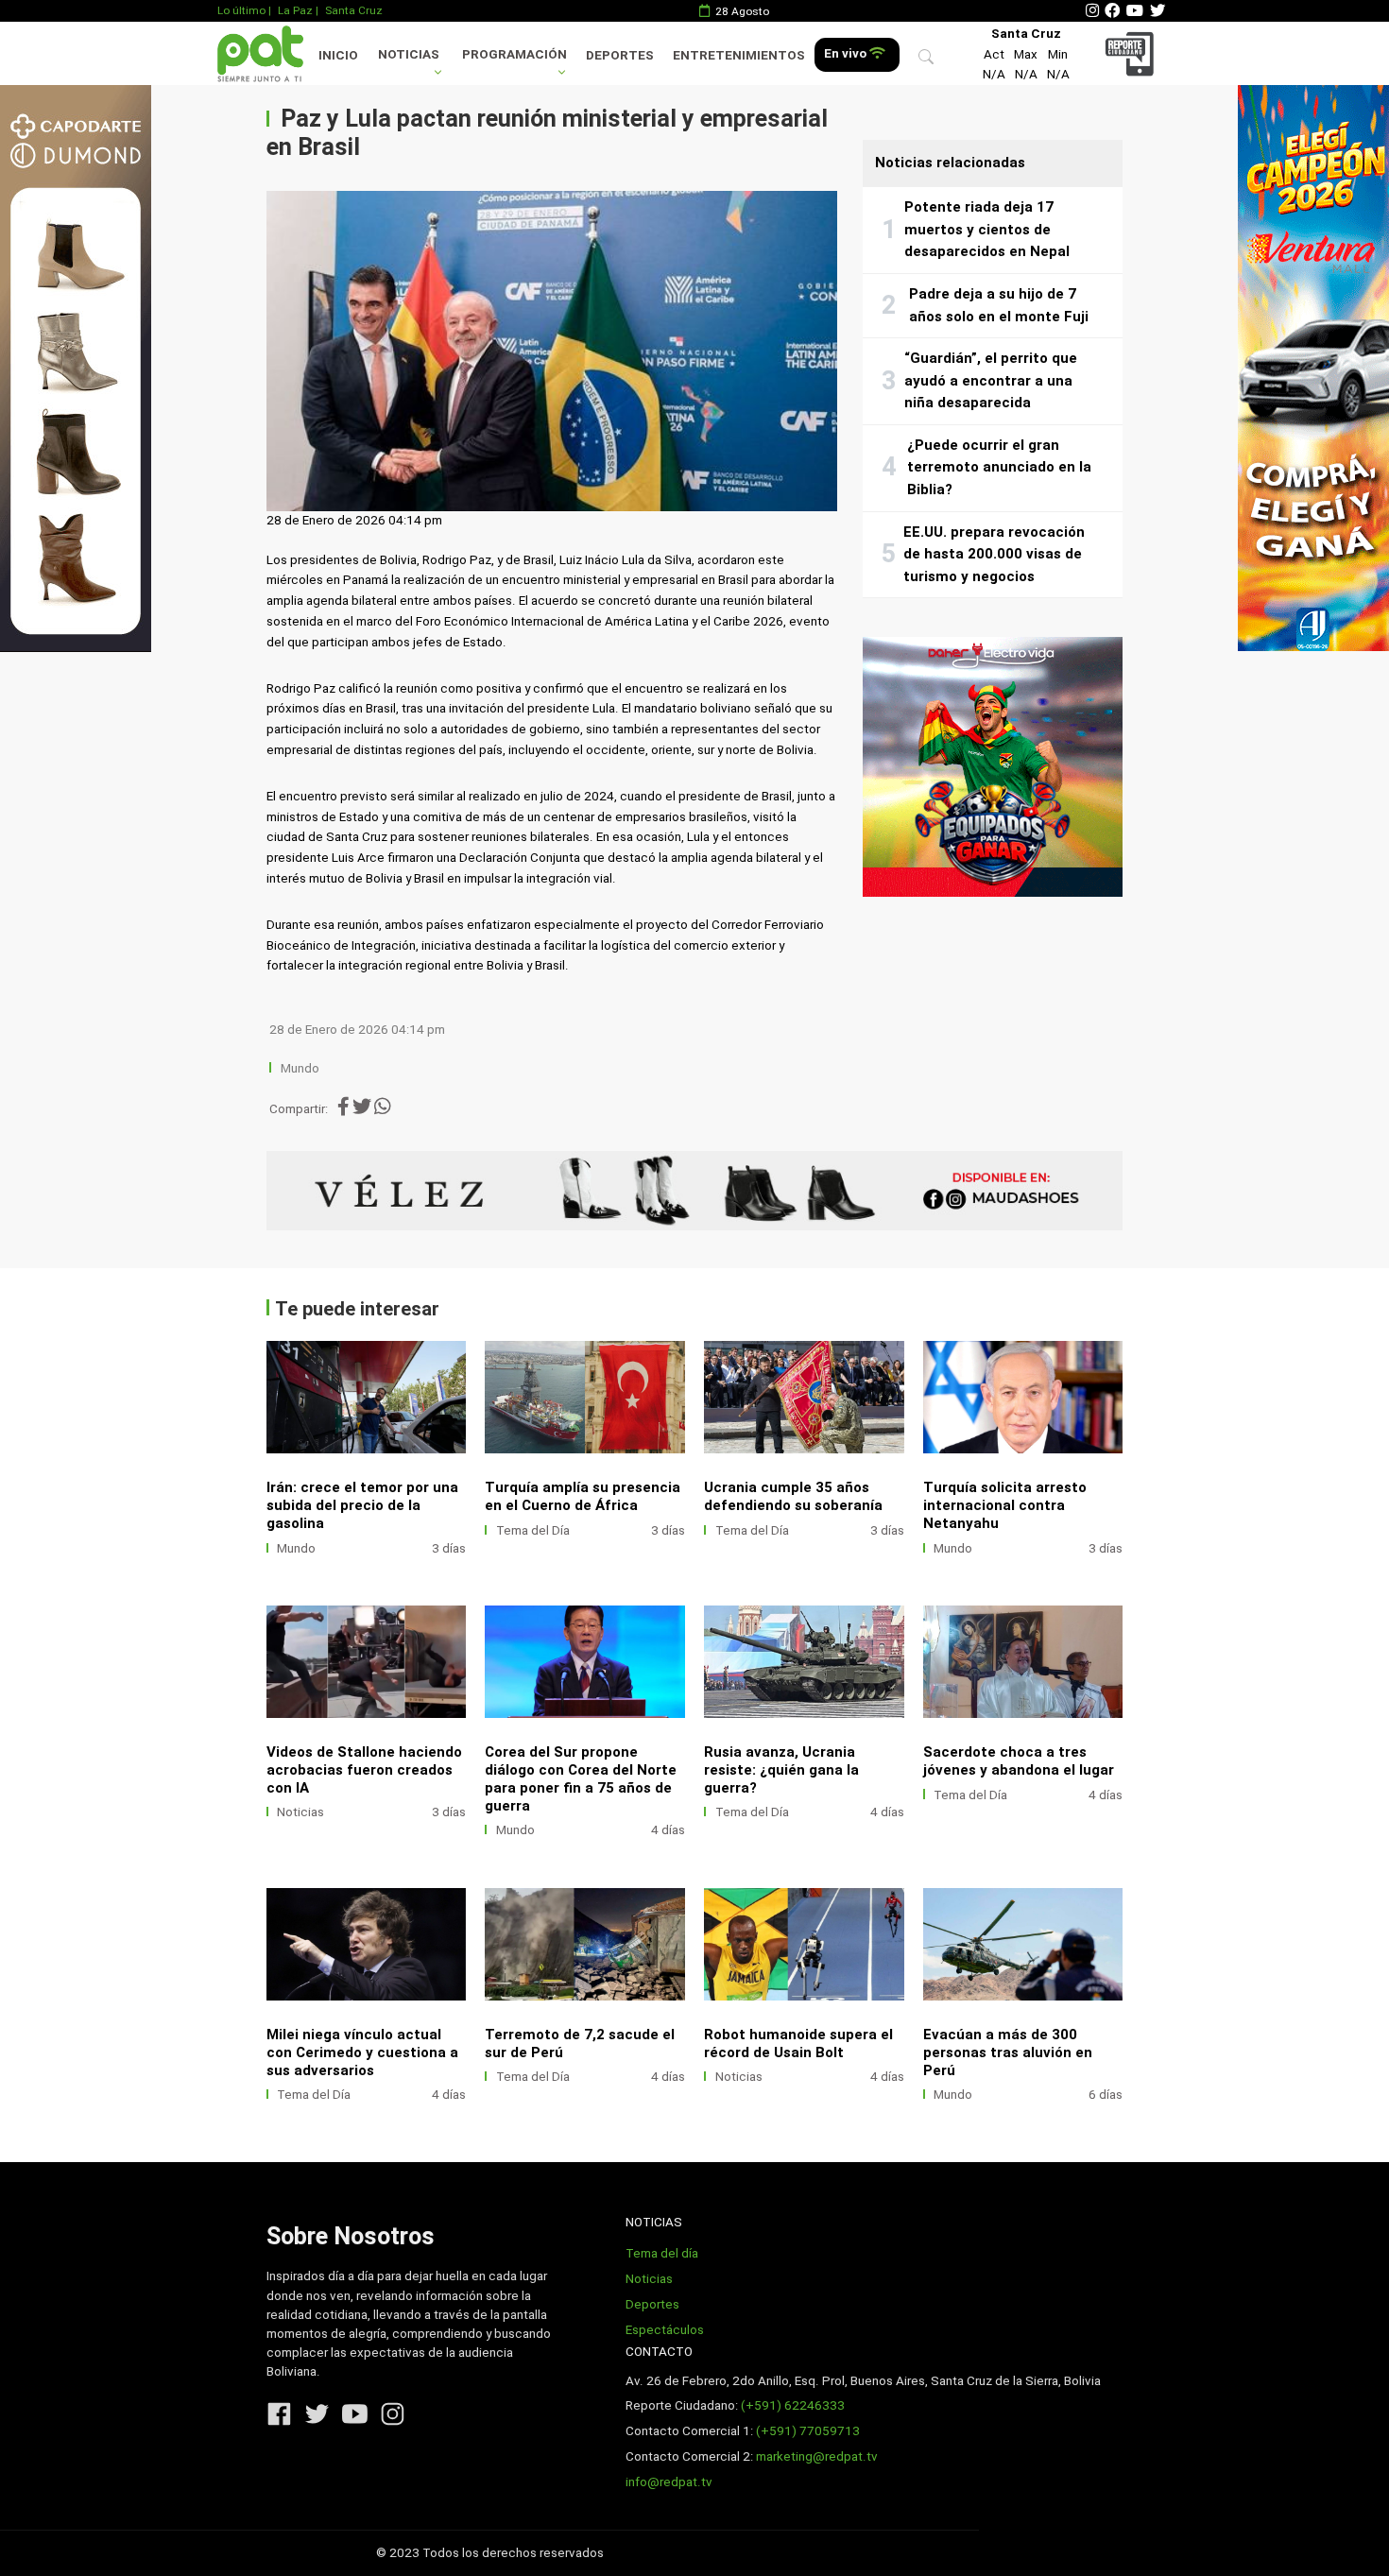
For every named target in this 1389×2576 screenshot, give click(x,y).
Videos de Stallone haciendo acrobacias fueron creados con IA (364, 1770)
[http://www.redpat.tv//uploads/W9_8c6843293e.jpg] (585, 1944)
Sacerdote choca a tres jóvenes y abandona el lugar (1019, 1761)
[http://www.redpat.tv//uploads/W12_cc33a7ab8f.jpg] (804, 1662)
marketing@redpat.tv (817, 2456)
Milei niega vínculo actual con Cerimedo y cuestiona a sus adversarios (362, 2052)
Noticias (409, 54)
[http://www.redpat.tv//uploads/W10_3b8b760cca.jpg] (367, 1944)
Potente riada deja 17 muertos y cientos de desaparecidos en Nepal (987, 229)
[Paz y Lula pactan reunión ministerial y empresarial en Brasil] (552, 352)
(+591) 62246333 (793, 2405)
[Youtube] (1135, 11)
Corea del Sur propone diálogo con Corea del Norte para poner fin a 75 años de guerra (581, 1779)
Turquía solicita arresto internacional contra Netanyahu (1005, 1505)
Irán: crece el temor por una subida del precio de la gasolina (362, 1505)
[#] (76, 368)
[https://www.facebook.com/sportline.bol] (695, 1191)
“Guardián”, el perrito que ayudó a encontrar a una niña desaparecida (991, 380)
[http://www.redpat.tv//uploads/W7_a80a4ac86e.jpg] (804, 1397)
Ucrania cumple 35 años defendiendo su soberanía (793, 1496)
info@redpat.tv (669, 2482)
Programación (514, 54)
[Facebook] (1112, 11)
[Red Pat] (260, 53)
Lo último (241, 10)
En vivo (847, 53)
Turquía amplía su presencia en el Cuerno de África (583, 1496)
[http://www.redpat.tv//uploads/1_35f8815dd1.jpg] (367, 1662)
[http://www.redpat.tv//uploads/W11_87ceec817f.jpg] (1023, 1662)
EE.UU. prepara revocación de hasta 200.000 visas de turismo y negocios (994, 554)
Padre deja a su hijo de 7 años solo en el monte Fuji (999, 305)
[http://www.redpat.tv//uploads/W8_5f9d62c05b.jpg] (804, 1944)
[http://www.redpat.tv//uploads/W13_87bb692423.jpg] (585, 1662)
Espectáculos (665, 2330)
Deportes (620, 55)
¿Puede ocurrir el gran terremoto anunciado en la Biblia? (999, 467)
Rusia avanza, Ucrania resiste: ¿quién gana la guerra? (781, 1770)
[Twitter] (1157, 11)
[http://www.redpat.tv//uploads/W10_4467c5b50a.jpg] (367, 1397)
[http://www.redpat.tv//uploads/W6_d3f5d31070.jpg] (1023, 1397)
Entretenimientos (739, 55)
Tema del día (662, 2253)
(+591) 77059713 (808, 2431)
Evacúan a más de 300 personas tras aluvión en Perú (1008, 2052)
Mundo (300, 1068)
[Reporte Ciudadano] (1132, 53)
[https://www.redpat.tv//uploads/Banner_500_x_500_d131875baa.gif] (993, 767)
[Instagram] (1092, 11)
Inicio (338, 55)
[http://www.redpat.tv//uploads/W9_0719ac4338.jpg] (585, 1397)
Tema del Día (533, 1530)
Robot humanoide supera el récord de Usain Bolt (798, 2044)
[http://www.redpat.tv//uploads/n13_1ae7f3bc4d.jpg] (1023, 1944)
